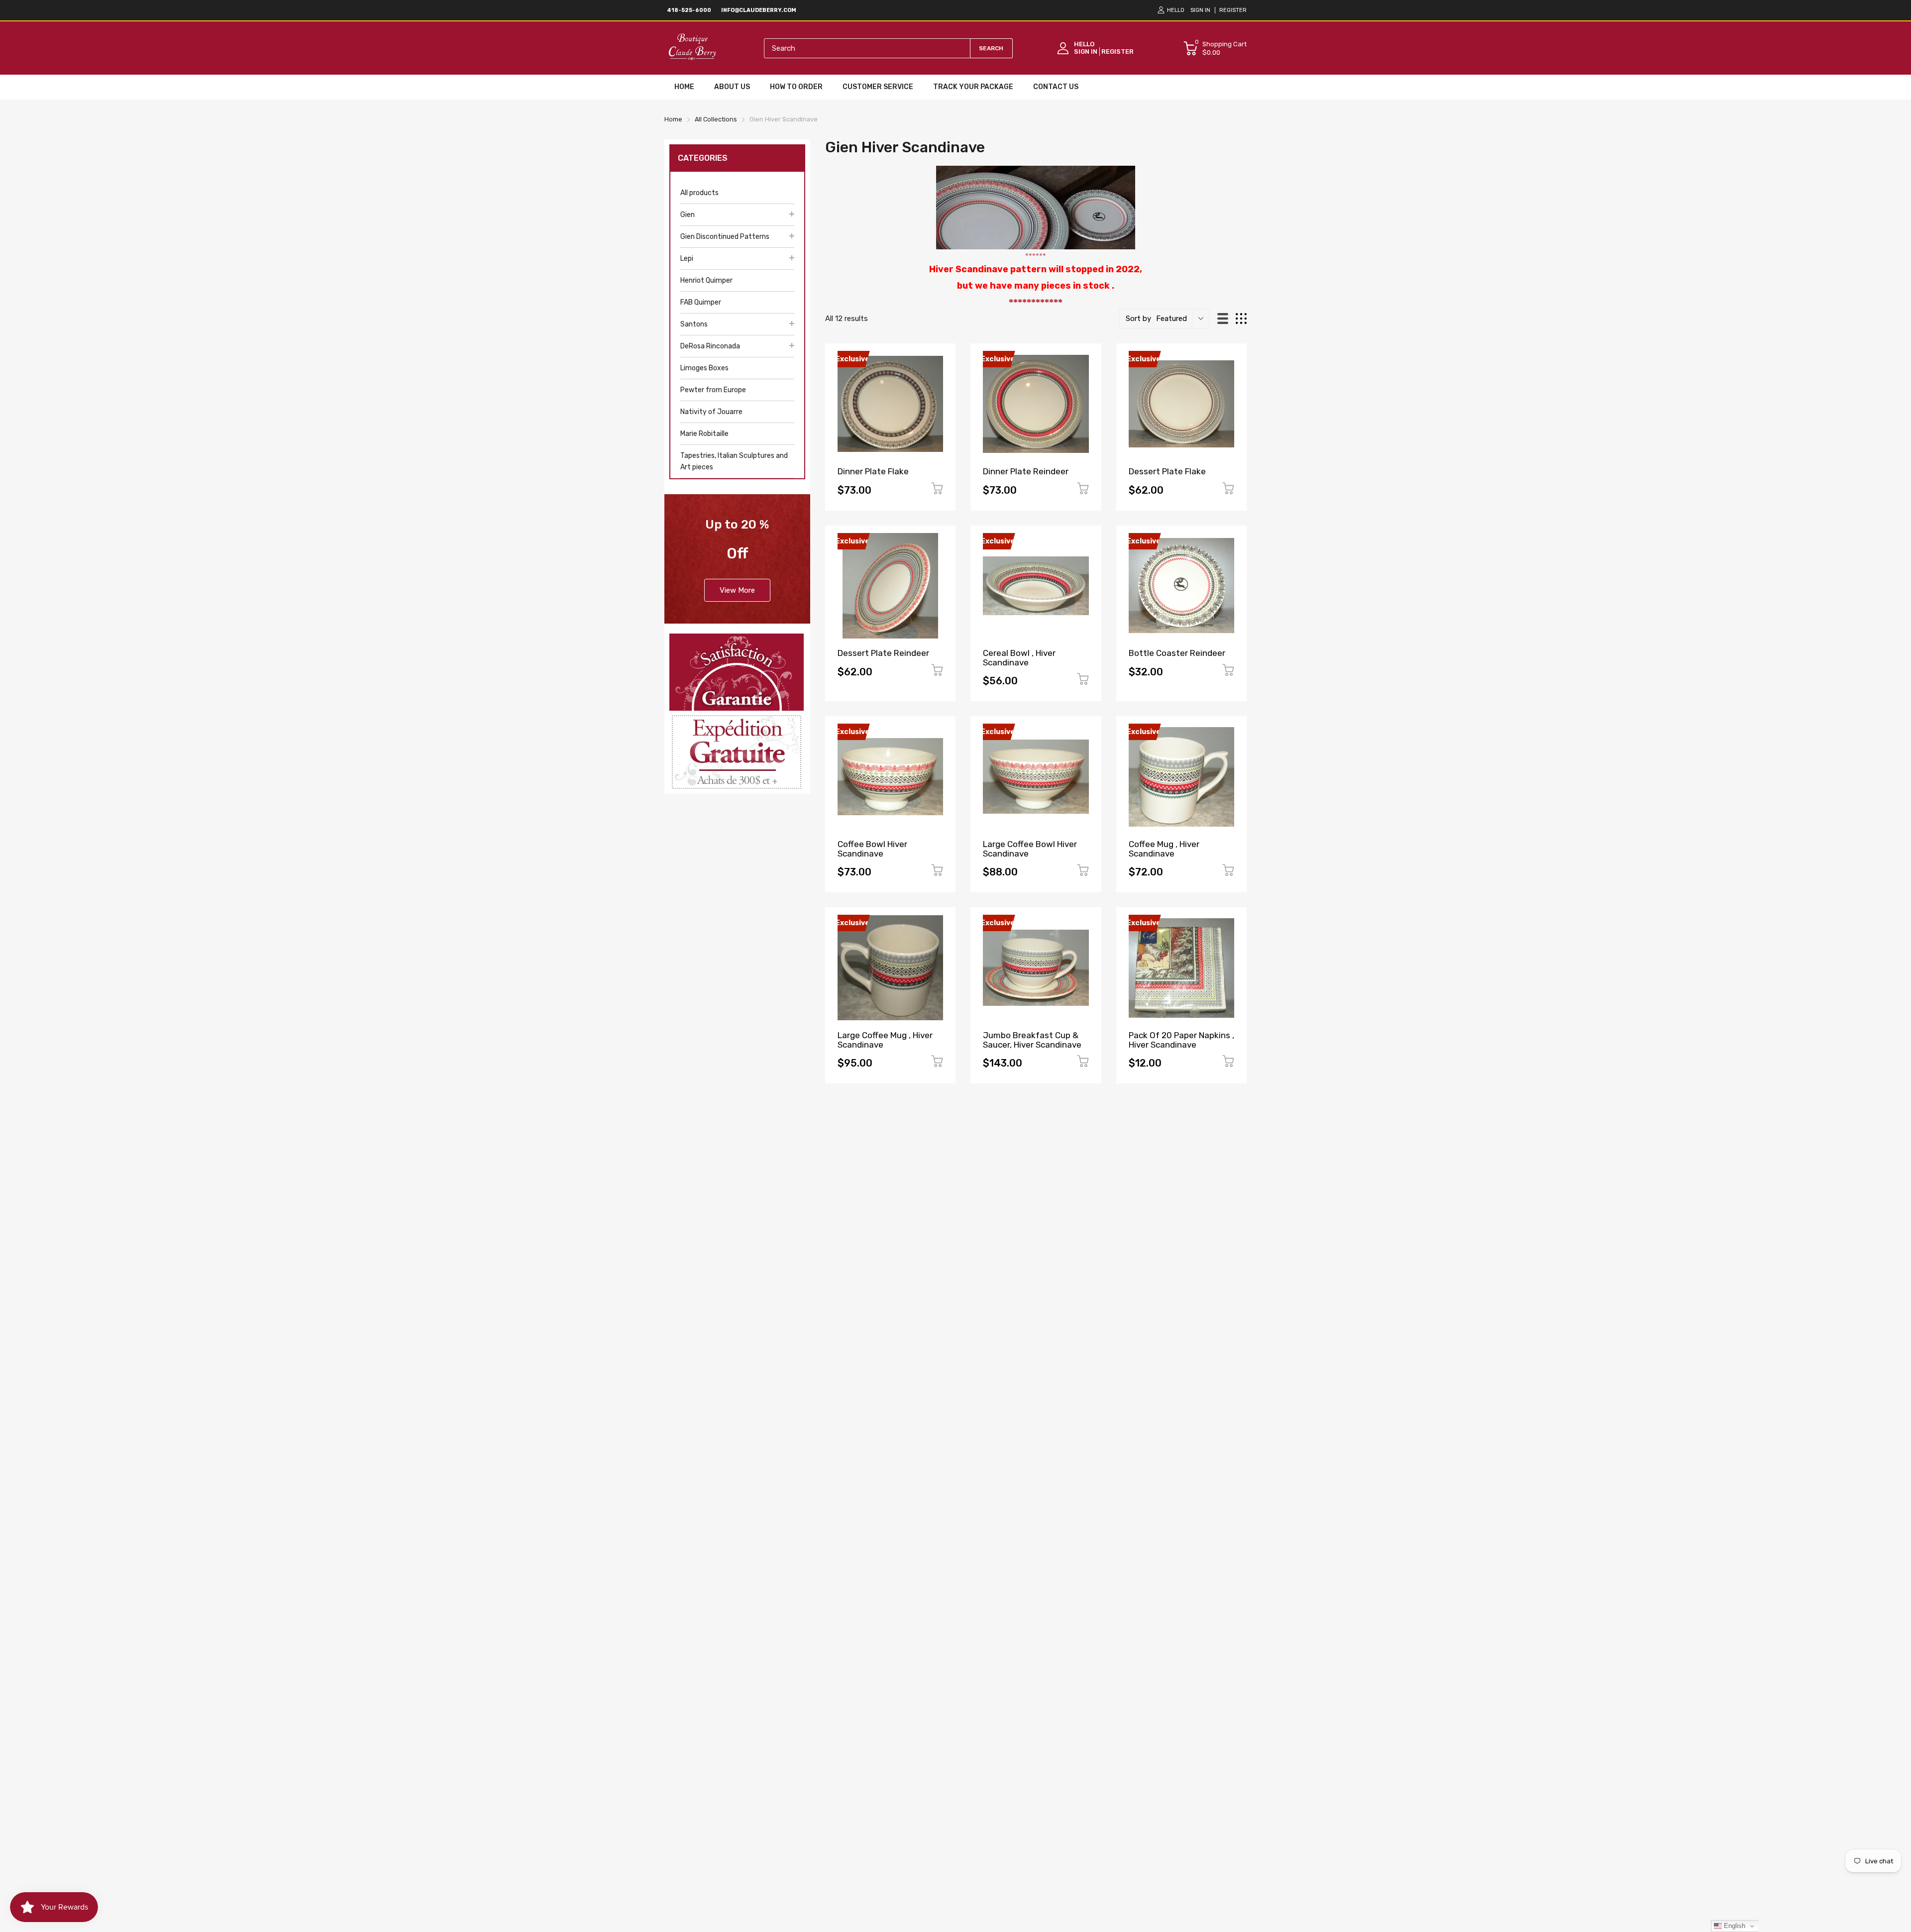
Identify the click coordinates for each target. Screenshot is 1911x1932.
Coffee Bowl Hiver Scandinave (872, 849)
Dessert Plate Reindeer (883, 653)
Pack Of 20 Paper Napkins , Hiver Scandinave (1181, 1040)
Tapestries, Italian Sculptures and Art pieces (734, 461)
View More (737, 590)
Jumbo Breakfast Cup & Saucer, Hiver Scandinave (1032, 1040)
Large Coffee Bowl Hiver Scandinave (1030, 849)
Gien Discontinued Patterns (725, 237)
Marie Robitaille (704, 434)
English (1734, 1926)
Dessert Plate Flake (1167, 471)
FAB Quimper (701, 302)
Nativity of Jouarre (711, 412)
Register (1233, 10)
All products (699, 193)
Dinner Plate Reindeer (1026, 471)
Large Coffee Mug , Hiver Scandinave (885, 1040)
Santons (694, 324)
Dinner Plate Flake (873, 471)
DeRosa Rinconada (710, 346)
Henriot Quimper (706, 280)
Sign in (1200, 10)
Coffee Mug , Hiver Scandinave (1164, 849)
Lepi (687, 259)
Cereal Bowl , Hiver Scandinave (1019, 658)
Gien (688, 215)
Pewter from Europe (713, 390)
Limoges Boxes (704, 368)
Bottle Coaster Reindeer (1177, 653)
